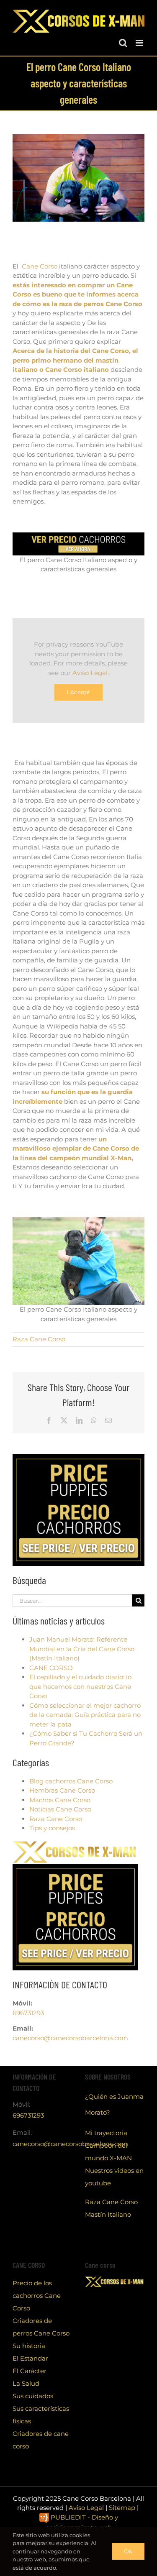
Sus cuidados (33, 2396)
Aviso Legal (90, 673)
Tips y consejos (52, 1828)
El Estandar (30, 2358)
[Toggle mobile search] (123, 43)
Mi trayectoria (106, 2133)
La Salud (26, 2383)
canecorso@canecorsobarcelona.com (70, 2038)
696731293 (28, 2013)
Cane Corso (40, 266)
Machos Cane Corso (60, 1800)
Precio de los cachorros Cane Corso (37, 2296)
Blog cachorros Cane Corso (71, 1781)
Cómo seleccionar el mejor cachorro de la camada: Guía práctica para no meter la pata (85, 1715)
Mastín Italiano (108, 2214)
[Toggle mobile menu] (140, 43)
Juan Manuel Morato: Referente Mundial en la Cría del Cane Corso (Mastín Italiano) (82, 1649)
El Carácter (30, 2371)
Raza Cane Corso (39, 1339)
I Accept (78, 692)
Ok (128, 2551)
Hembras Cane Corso (62, 1790)
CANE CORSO (51, 1668)
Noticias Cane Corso (60, 1809)
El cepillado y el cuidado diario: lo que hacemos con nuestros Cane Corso (80, 1686)
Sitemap (122, 2508)
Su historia (29, 2346)
